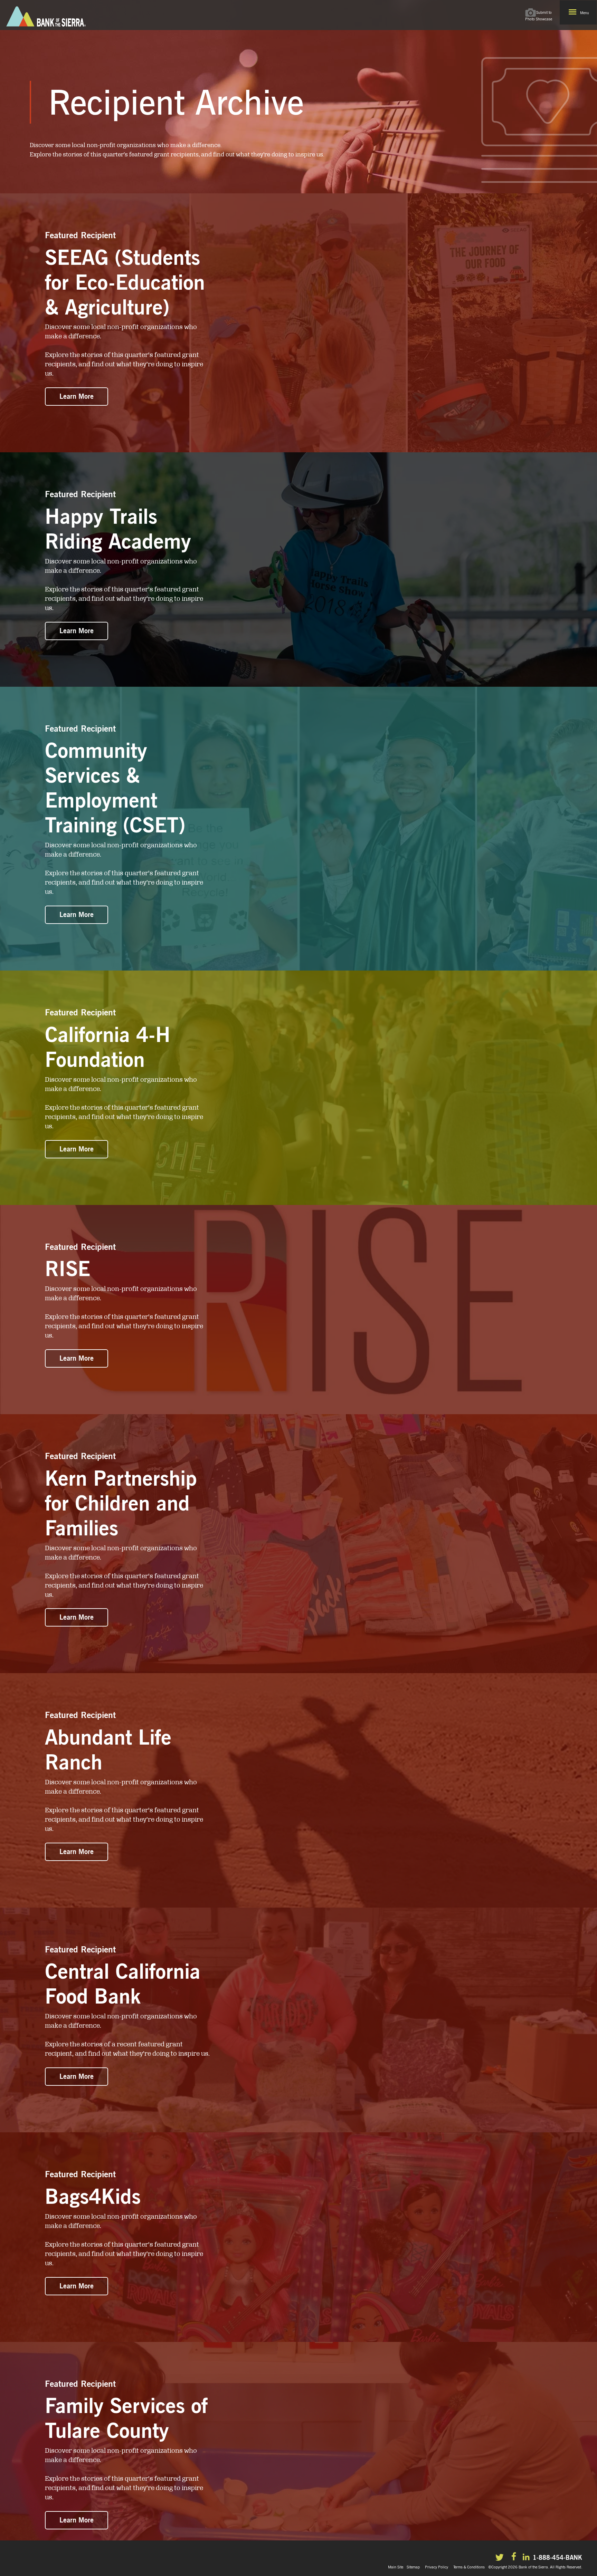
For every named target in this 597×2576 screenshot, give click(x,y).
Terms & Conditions (469, 2567)
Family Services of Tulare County (126, 2418)
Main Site (396, 2567)
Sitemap (413, 2567)
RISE (68, 1268)
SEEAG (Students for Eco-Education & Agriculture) (125, 282)
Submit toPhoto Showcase (539, 16)
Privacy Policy (437, 2567)
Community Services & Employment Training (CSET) (115, 788)
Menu (585, 13)
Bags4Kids (93, 2196)
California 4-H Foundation (108, 1047)
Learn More (77, 396)
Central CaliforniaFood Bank (123, 1984)
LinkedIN (527, 2558)
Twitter (501, 2558)
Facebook (515, 2557)
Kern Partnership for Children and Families (121, 1503)
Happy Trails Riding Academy (118, 529)
